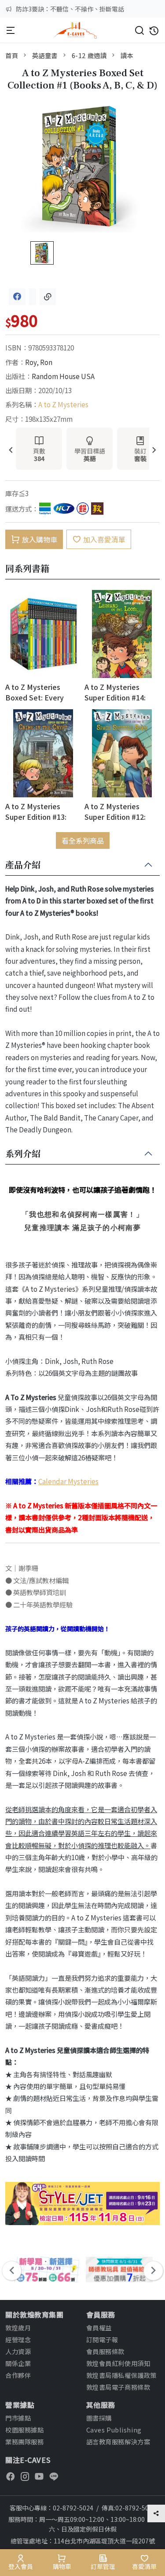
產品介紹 (23, 865)
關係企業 (18, 2363)
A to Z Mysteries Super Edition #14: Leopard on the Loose (122, 692)
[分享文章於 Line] (33, 297)
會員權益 (99, 2327)
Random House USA (63, 376)
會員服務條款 (105, 2351)
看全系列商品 (83, 840)
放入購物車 (40, 539)
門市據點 (18, 2418)
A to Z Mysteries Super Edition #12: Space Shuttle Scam (118, 811)
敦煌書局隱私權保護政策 (121, 2375)
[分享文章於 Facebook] (17, 297)
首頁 (12, 55)
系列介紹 (23, 1154)
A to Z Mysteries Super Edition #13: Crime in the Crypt (36, 811)
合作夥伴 (18, 2375)
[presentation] (11, 451)
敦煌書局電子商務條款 (118, 2387)
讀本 (127, 55)
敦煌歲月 (18, 2327)
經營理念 (18, 2339)
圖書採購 (99, 2418)
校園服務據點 (24, 2430)
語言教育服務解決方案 (118, 2441)
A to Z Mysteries (63, 404)
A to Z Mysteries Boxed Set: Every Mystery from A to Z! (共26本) (40, 692)
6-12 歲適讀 (89, 55)
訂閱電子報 (102, 2339)
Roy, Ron (39, 362)
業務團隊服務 (24, 2441)
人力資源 (18, 2351)
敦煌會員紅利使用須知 (118, 2363)
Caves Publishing (114, 2430)
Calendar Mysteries (68, 1481)
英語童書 (45, 55)
